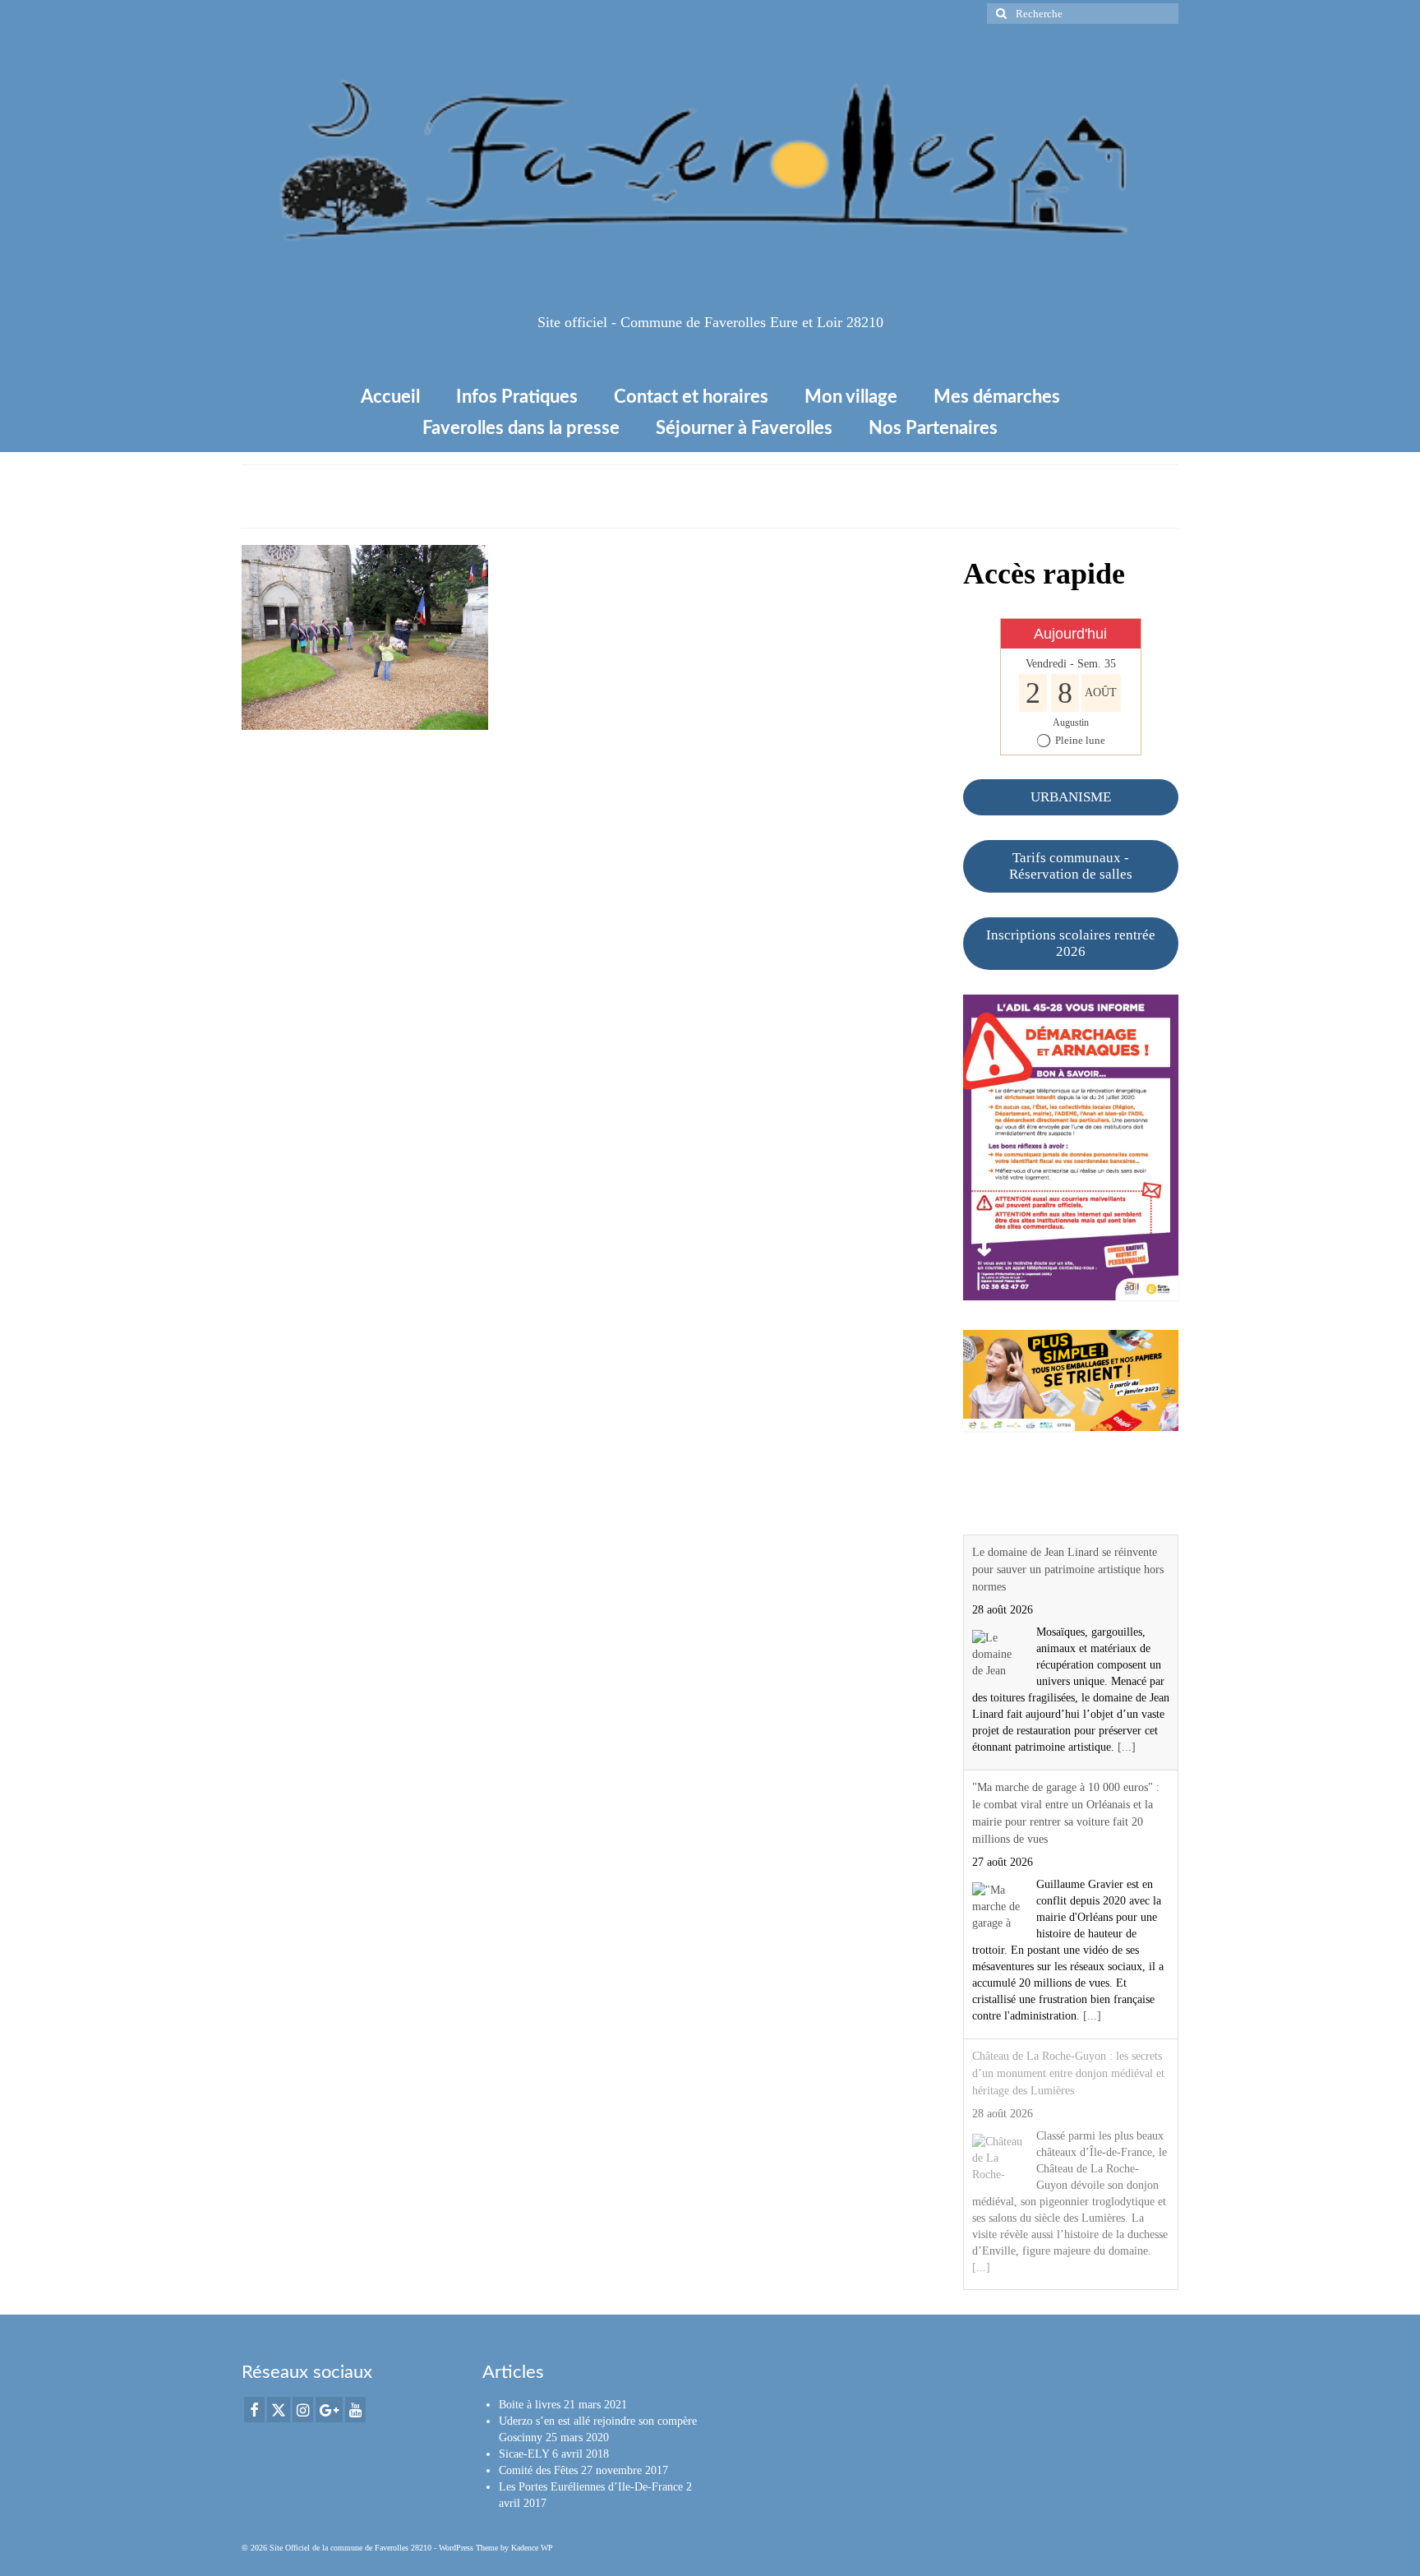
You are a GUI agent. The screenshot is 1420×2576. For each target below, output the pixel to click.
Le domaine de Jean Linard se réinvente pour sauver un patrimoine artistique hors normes (1068, 1570)
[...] (1127, 1747)
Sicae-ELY (524, 2454)
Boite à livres (530, 2405)
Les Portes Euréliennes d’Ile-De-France (591, 2487)
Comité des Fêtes (538, 2470)
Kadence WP (532, 2548)
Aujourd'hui (1070, 634)
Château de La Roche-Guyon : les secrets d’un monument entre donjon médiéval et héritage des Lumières (1068, 2073)
